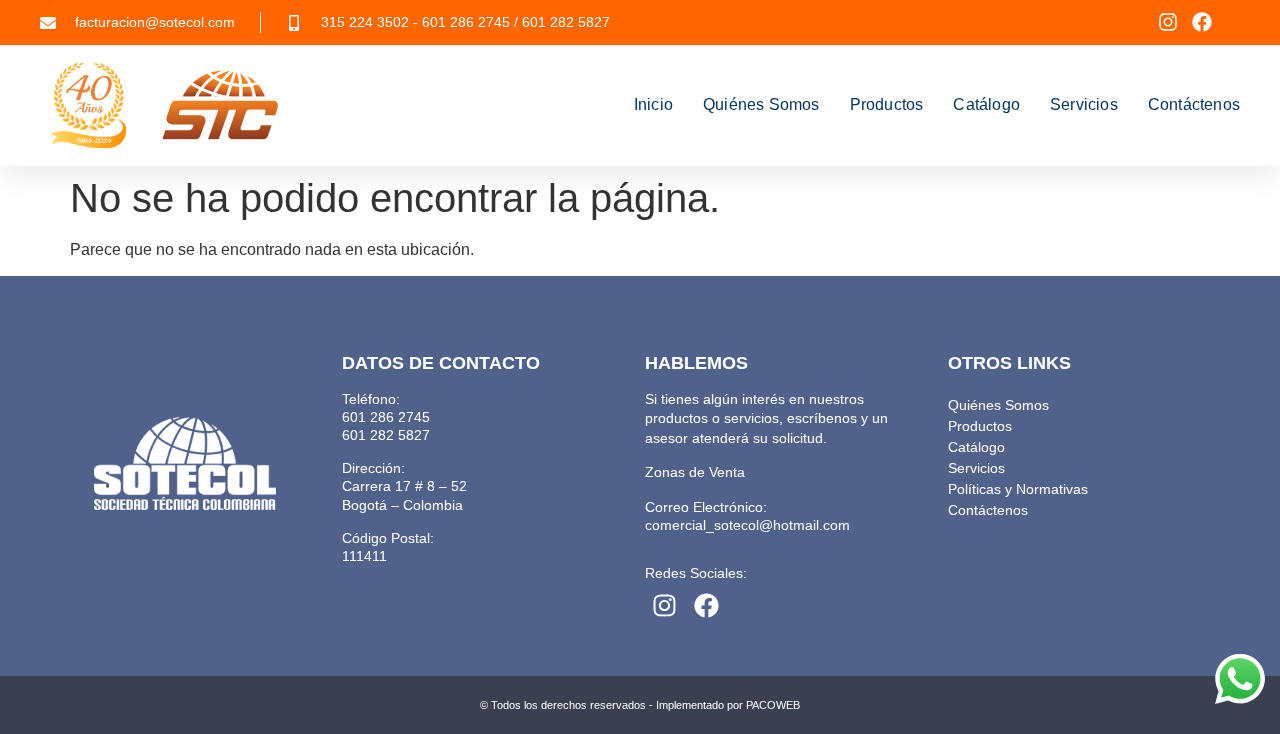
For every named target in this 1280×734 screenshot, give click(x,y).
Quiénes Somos (761, 104)
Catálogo (986, 104)
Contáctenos (1194, 104)
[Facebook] (1202, 22)
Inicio (653, 104)
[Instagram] (1168, 22)
